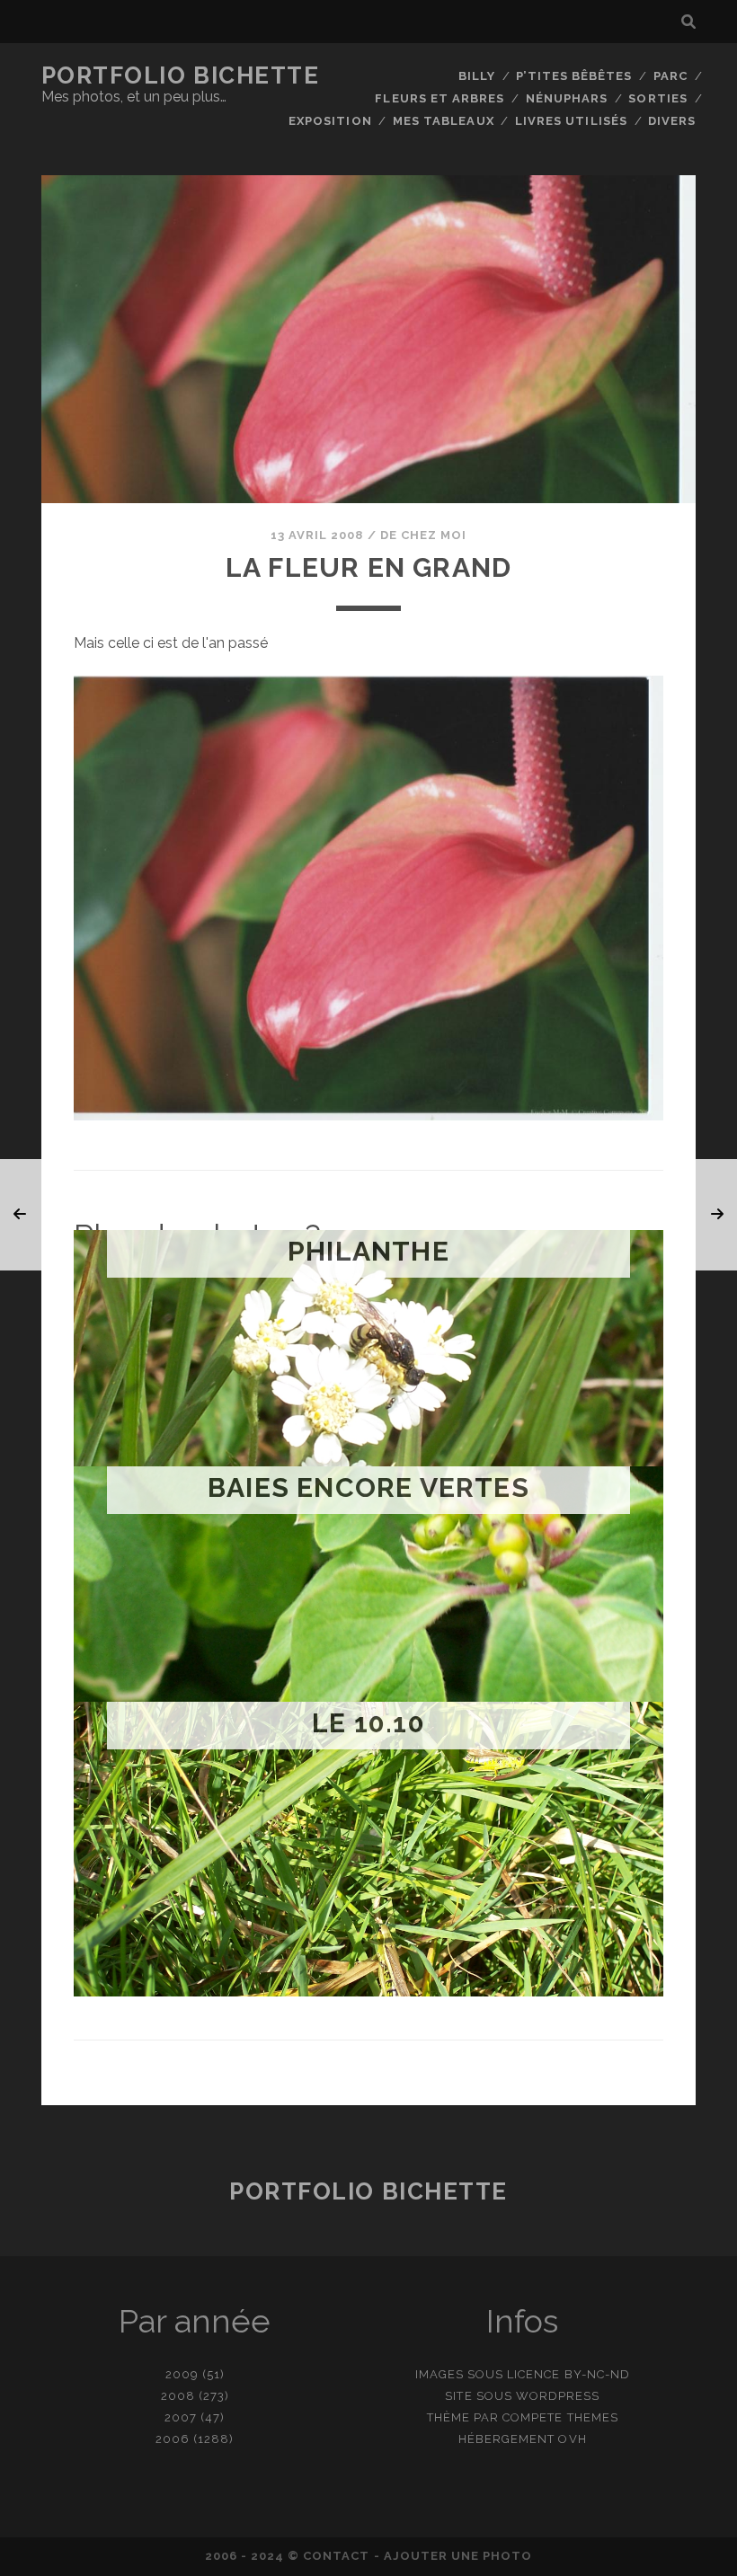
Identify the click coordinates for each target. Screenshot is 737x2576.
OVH (572, 2439)
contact (336, 2556)
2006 (173, 2439)
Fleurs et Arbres (440, 98)
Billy (477, 76)
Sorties (657, 98)
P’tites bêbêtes (574, 76)
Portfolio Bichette (181, 75)
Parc (670, 76)
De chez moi (423, 535)
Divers (672, 121)
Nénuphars (567, 98)
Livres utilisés (571, 121)
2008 (178, 2396)
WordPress (558, 2396)
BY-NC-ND (597, 2374)
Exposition (330, 121)
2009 (182, 2374)
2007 (181, 2417)
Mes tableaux (444, 121)
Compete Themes (560, 2417)
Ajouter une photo (458, 2556)
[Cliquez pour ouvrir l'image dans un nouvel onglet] (368, 1115)
